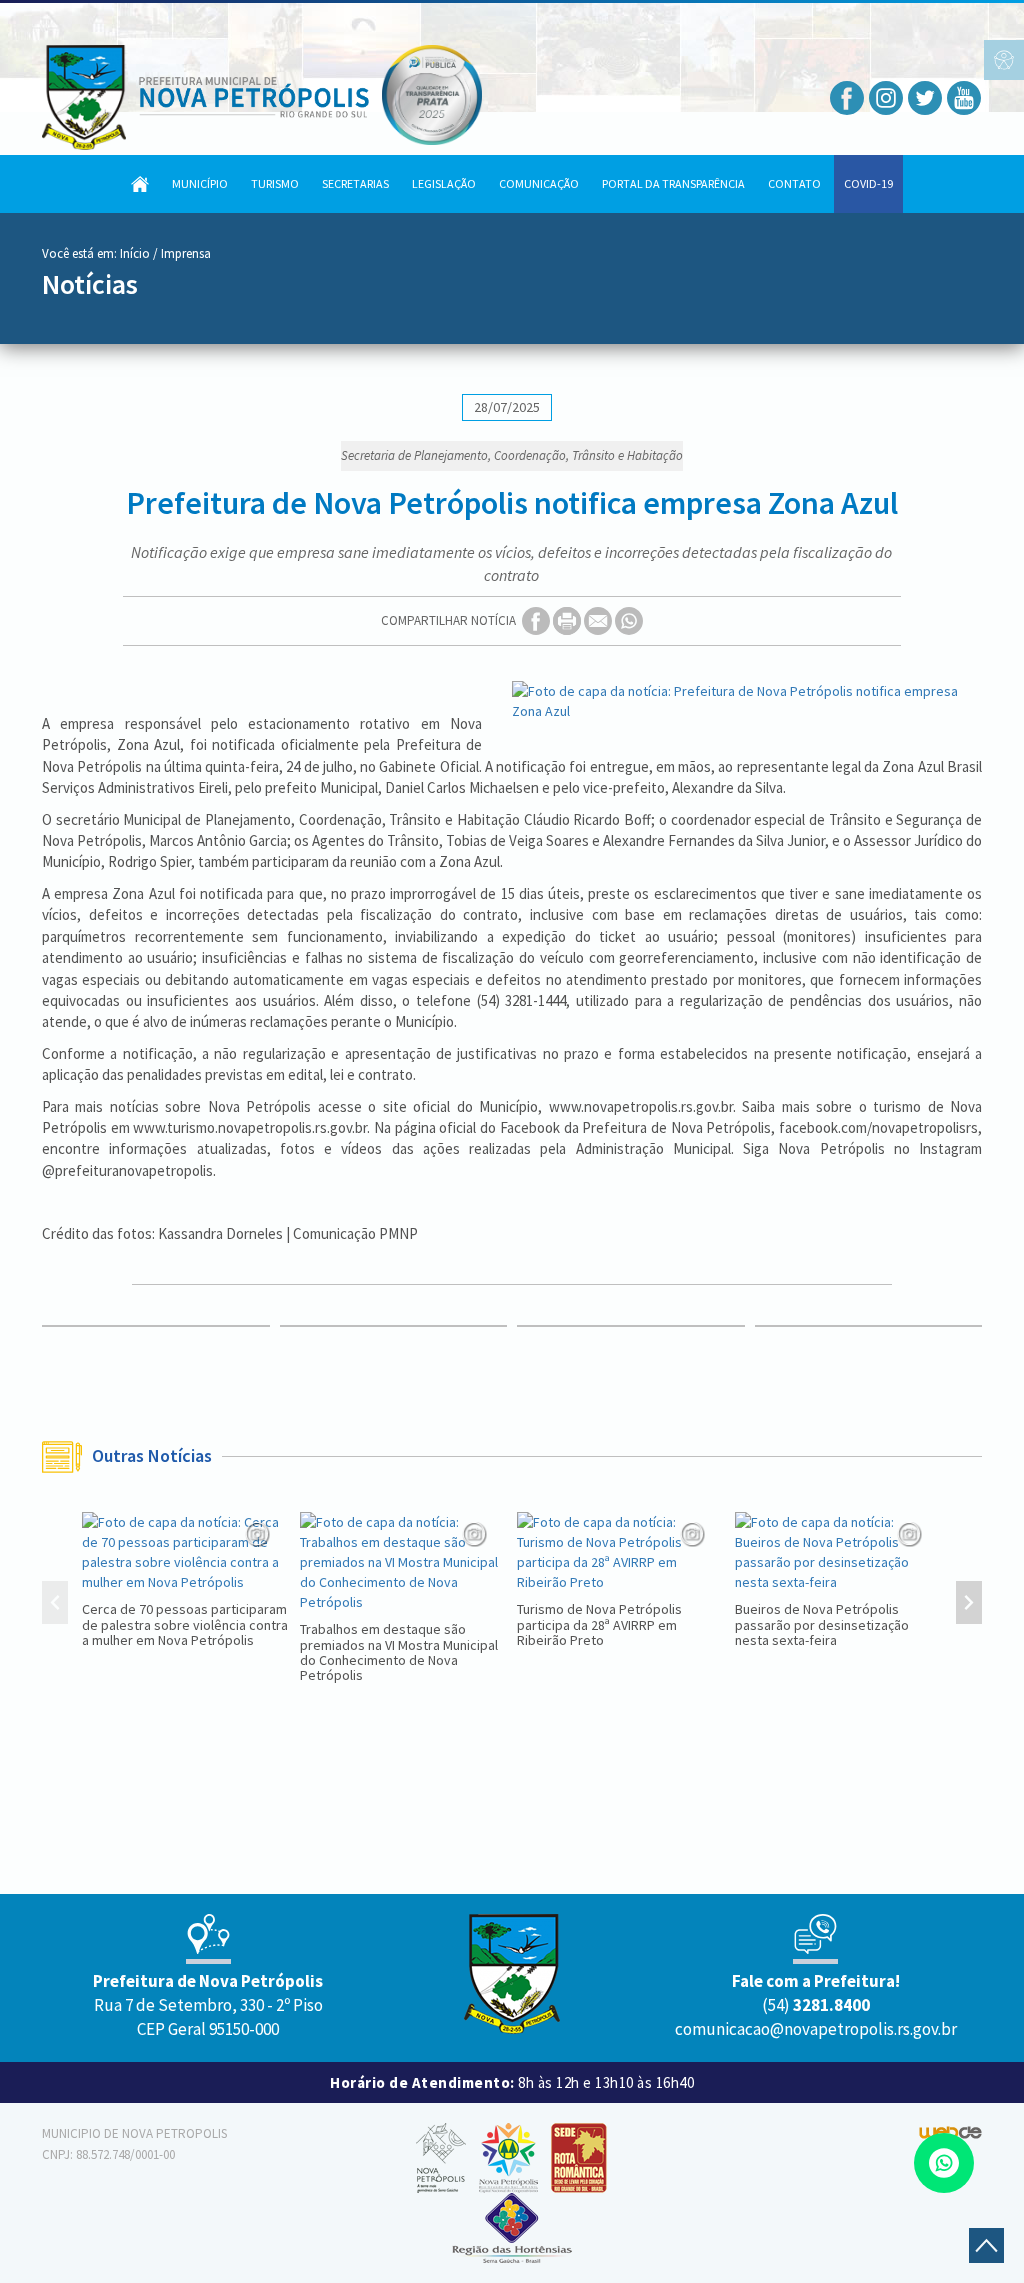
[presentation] (55, 1605)
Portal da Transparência (673, 183)
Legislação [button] (444, 183)
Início (135, 253)
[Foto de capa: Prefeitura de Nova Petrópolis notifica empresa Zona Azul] (747, 701)
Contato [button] (794, 183)
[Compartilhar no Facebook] (537, 620)
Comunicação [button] (539, 183)
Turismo (275, 183)
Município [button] (200, 183)
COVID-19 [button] (868, 183)
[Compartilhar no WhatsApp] (629, 620)
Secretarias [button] (355, 183)
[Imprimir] (568, 620)
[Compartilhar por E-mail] (599, 620)
